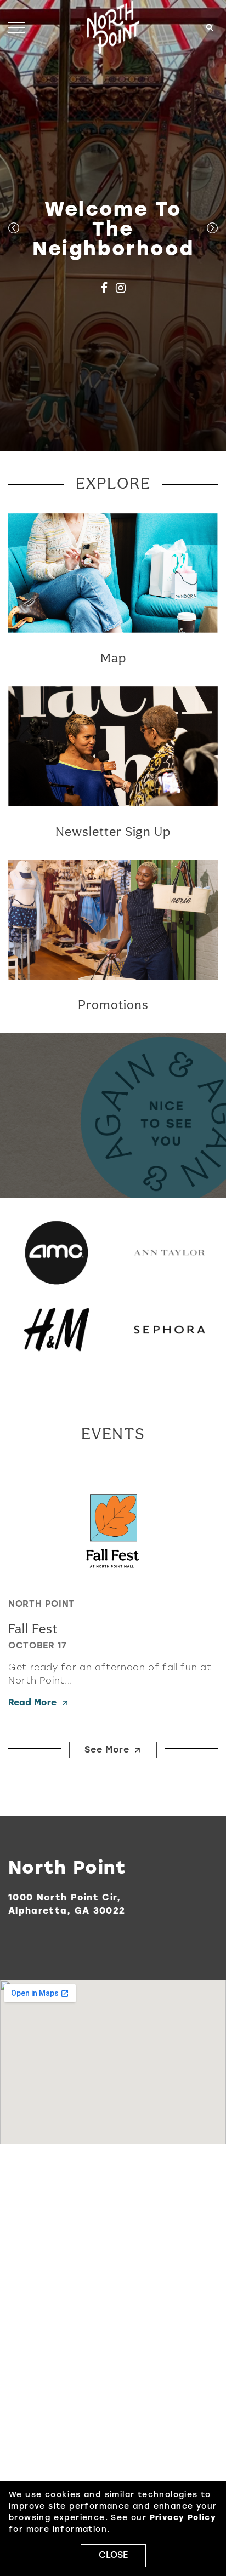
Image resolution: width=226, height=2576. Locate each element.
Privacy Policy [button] (183, 2518)
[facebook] (104, 289)
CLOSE (113, 2556)
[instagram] (120, 289)
